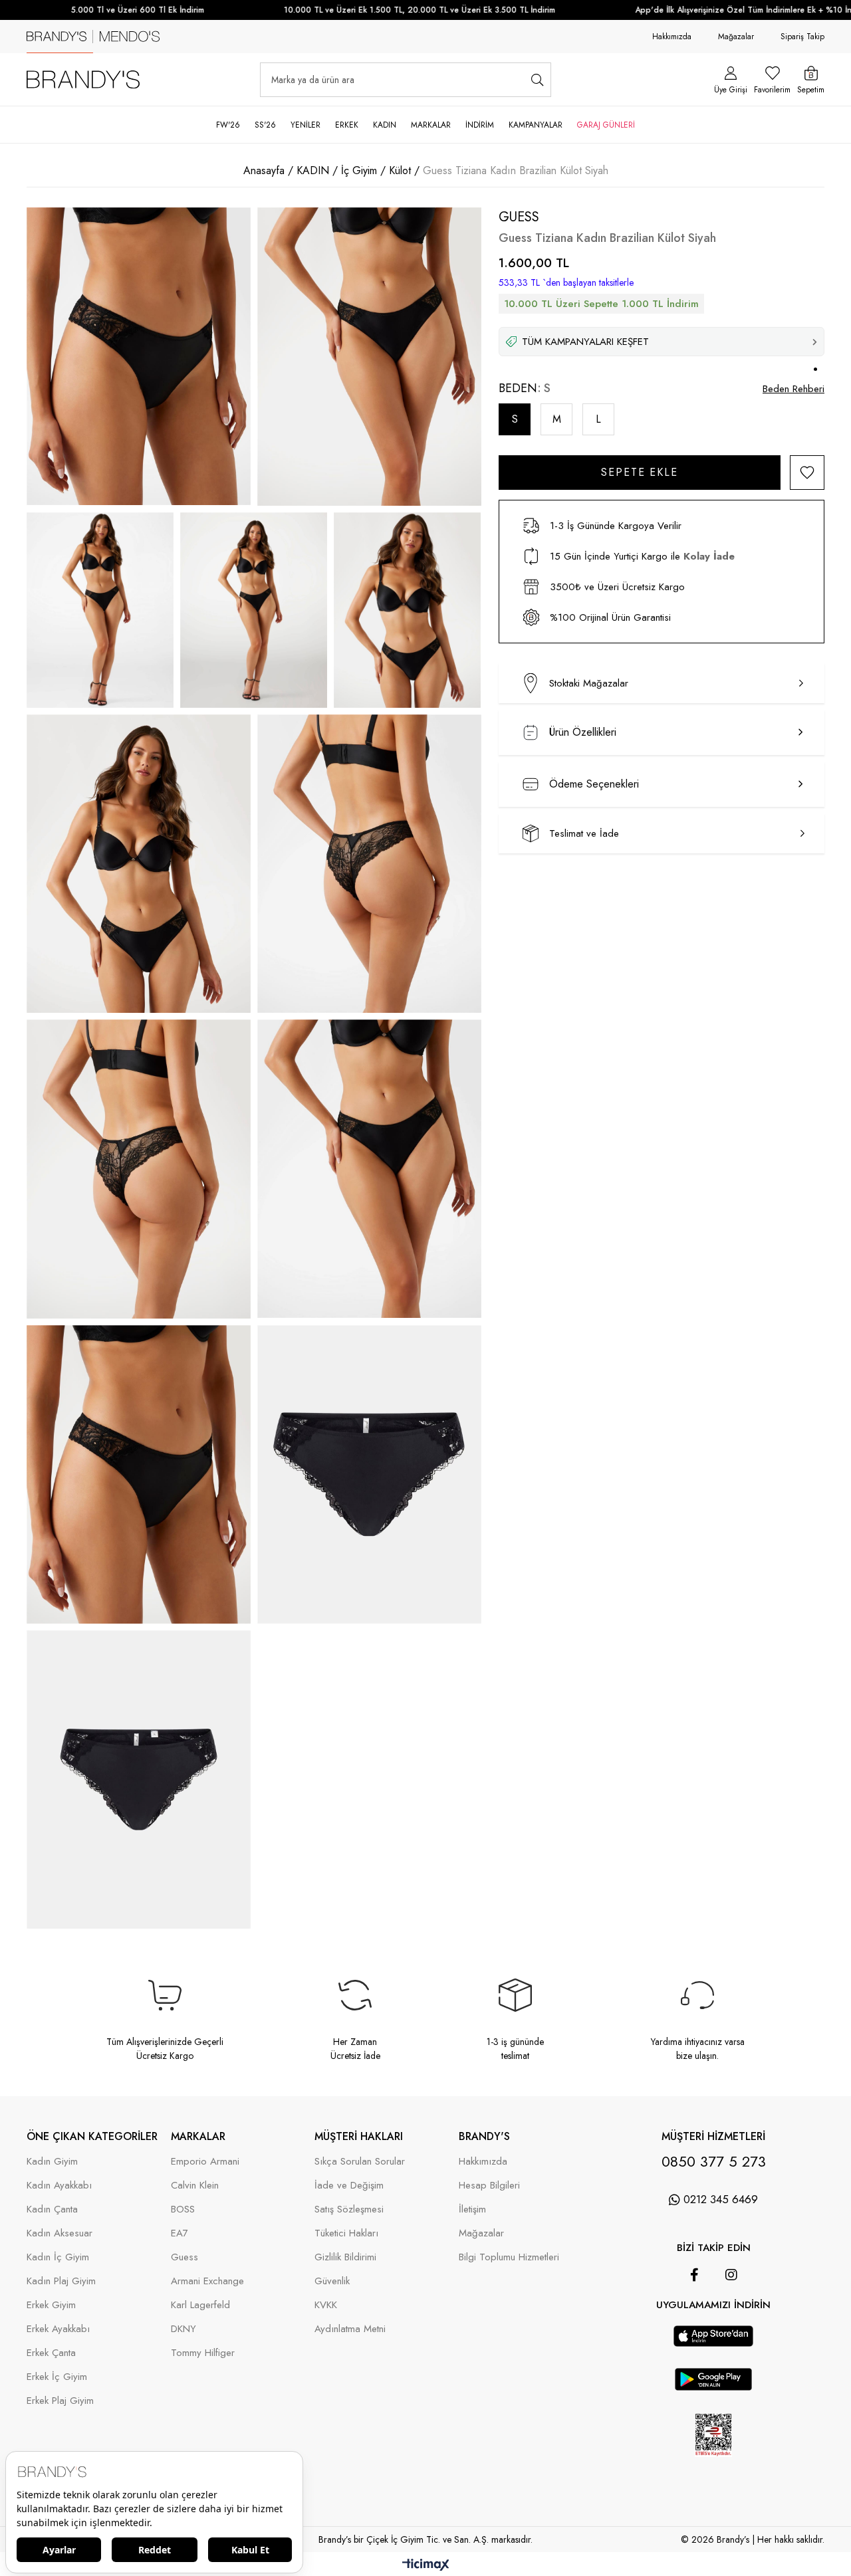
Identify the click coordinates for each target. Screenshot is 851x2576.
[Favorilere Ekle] (807, 473)
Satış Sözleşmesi (349, 2209)
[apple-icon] (713, 2343)
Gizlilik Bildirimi (345, 2257)
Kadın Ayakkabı (59, 2186)
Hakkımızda (672, 37)
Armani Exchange (207, 2281)
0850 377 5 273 (714, 2161)
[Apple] (695, 2319)
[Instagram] (731, 2275)
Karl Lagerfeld (200, 2305)
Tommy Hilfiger (203, 2353)
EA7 (180, 2233)
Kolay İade (709, 556)
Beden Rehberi (793, 389)
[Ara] (538, 80)
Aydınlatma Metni (350, 2329)
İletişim (472, 2209)
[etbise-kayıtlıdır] (714, 2466)
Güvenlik (332, 2281)
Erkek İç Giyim (57, 2377)
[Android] (732, 2319)
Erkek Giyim (51, 2305)
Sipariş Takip (802, 37)
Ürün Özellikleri (583, 732)
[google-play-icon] (714, 2387)
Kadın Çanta (52, 2209)
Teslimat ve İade (584, 833)
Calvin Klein (195, 2186)
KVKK (326, 2305)
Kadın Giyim (52, 2162)
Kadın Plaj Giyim (61, 2281)
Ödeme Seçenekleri (594, 784)
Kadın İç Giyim (58, 2257)
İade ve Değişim (349, 2186)
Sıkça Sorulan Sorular (360, 2162)
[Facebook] (694, 2275)
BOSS (183, 2209)
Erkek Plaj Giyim (60, 2401)
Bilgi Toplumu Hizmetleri (509, 2257)
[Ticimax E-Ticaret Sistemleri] (426, 2566)
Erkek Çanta (51, 2353)
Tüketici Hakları (346, 2233)
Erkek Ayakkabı (58, 2329)
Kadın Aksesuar (60, 2233)
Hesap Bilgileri (489, 2186)
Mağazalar (736, 37)
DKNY (183, 2329)
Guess (184, 2257)
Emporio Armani (205, 2162)
